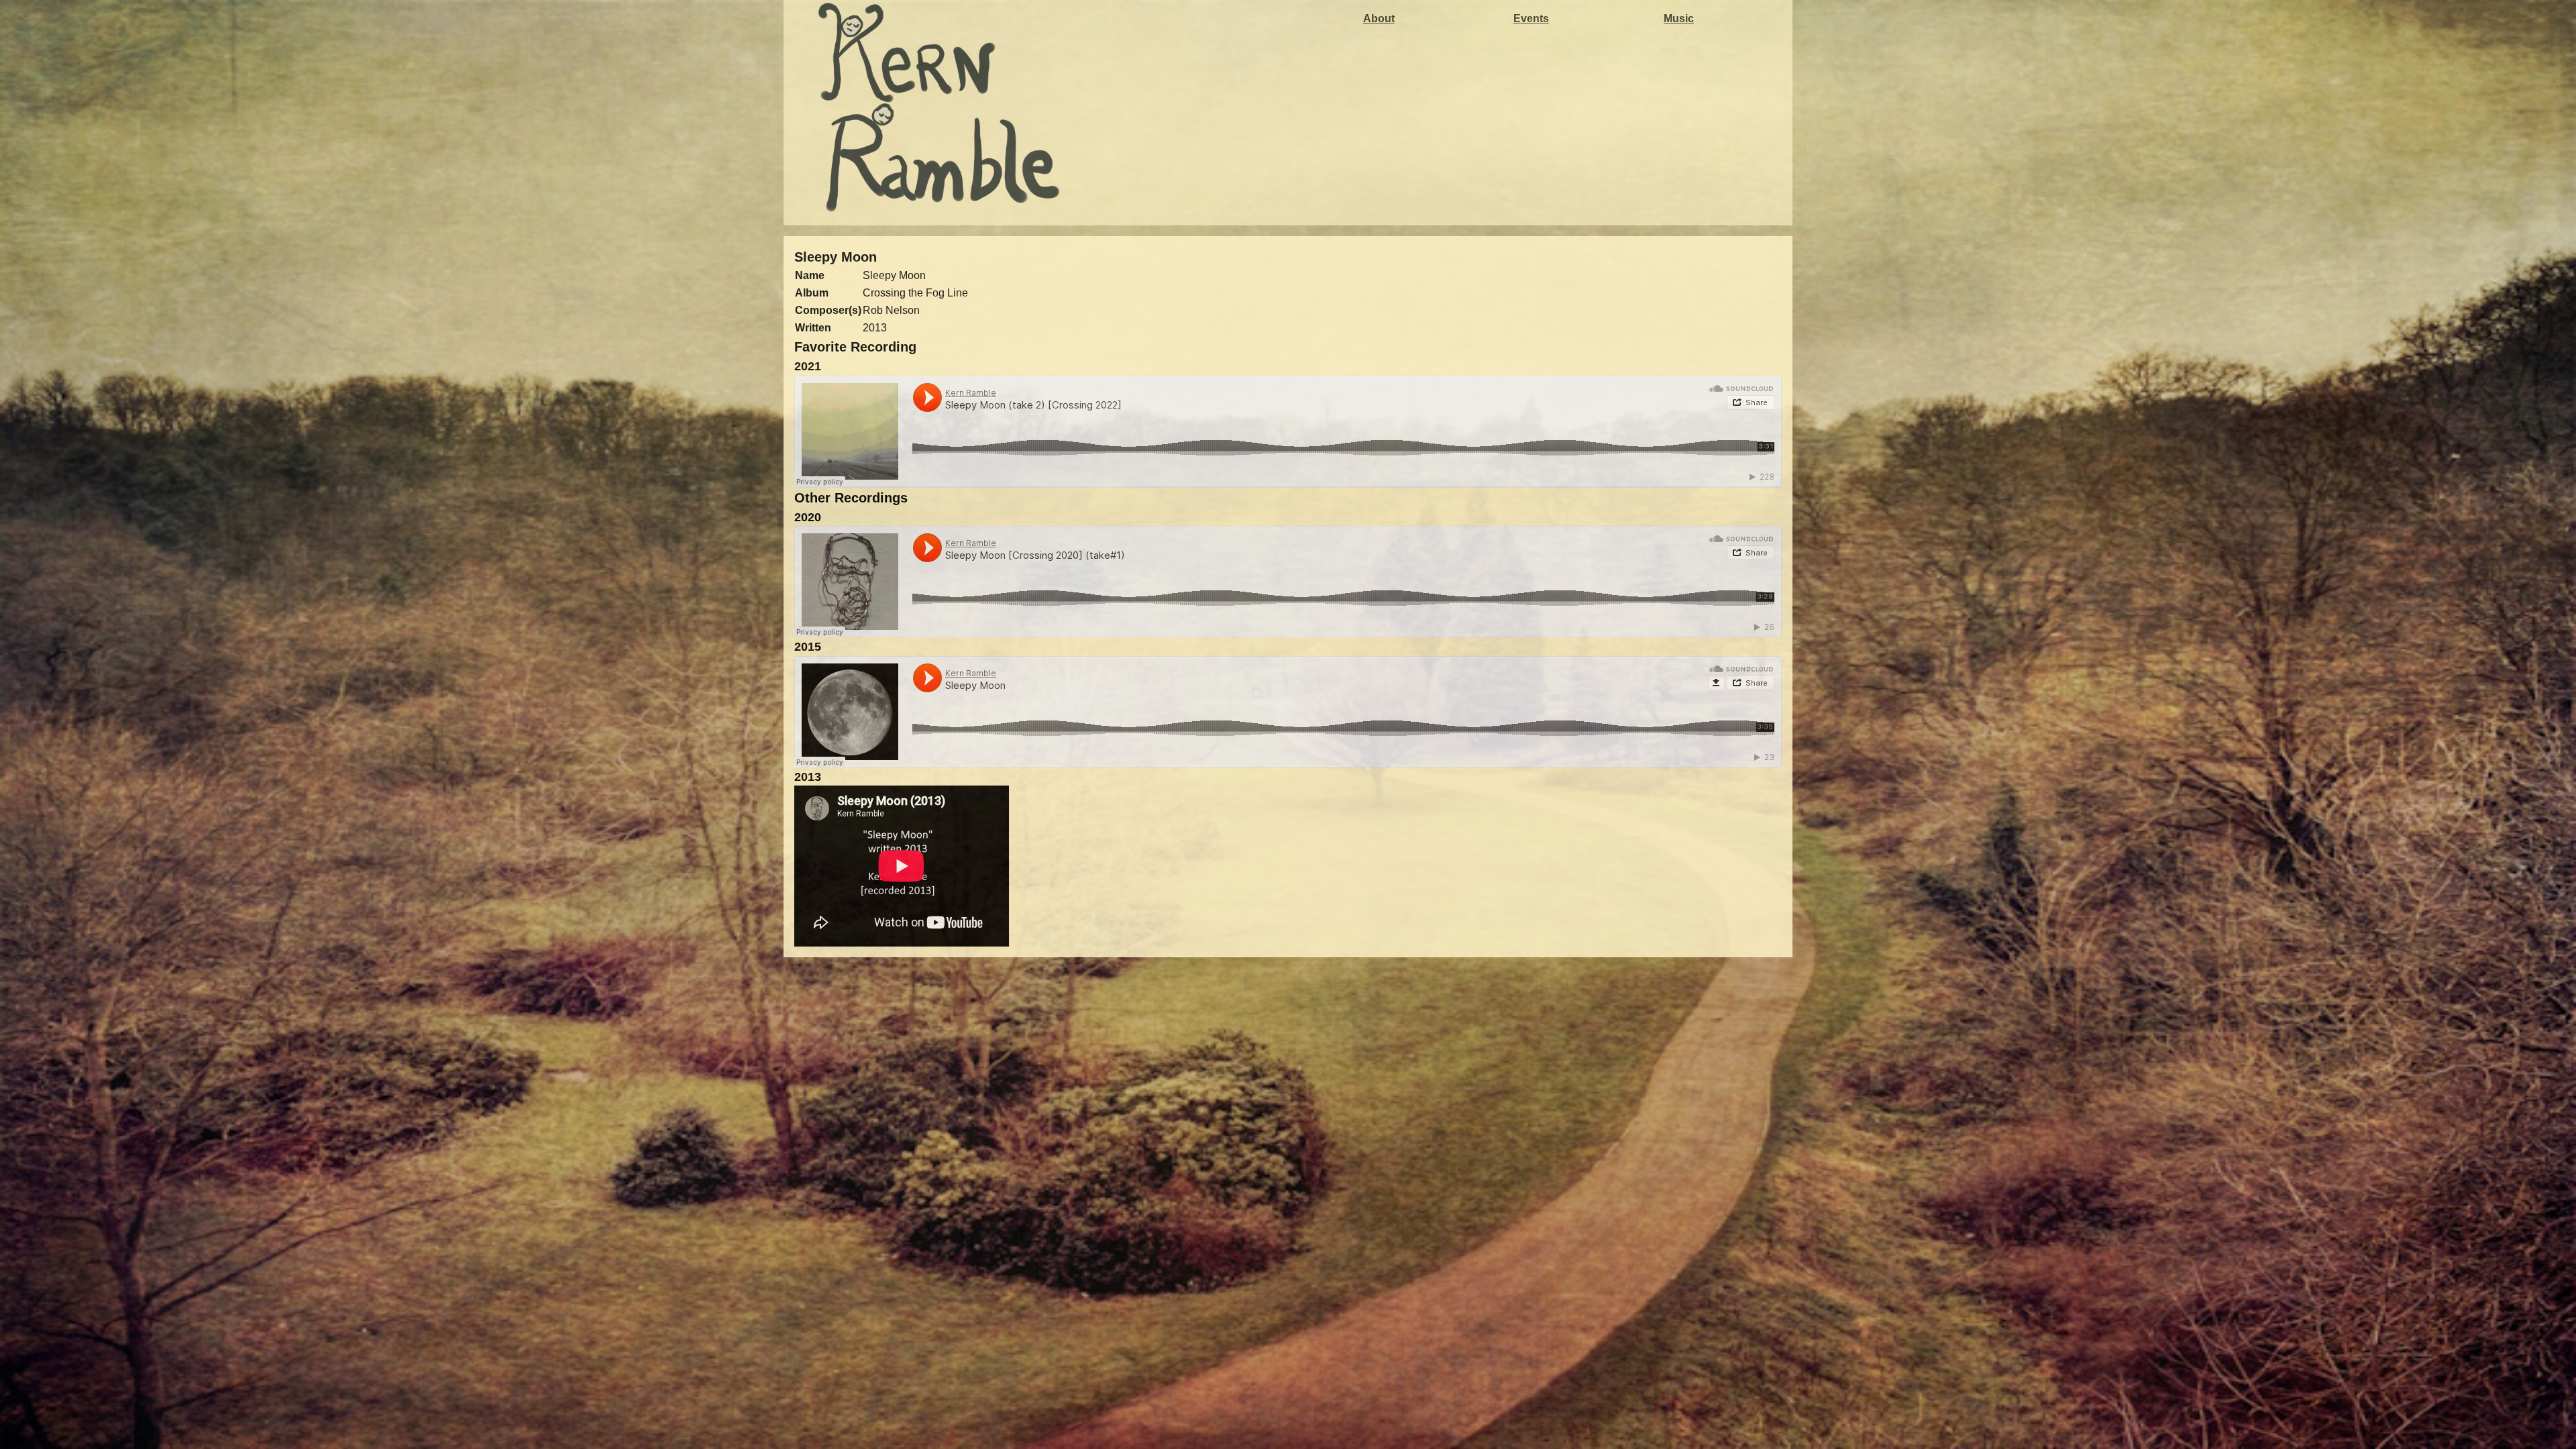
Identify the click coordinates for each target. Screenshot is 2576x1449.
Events (1531, 18)
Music (1679, 18)
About (1379, 18)
